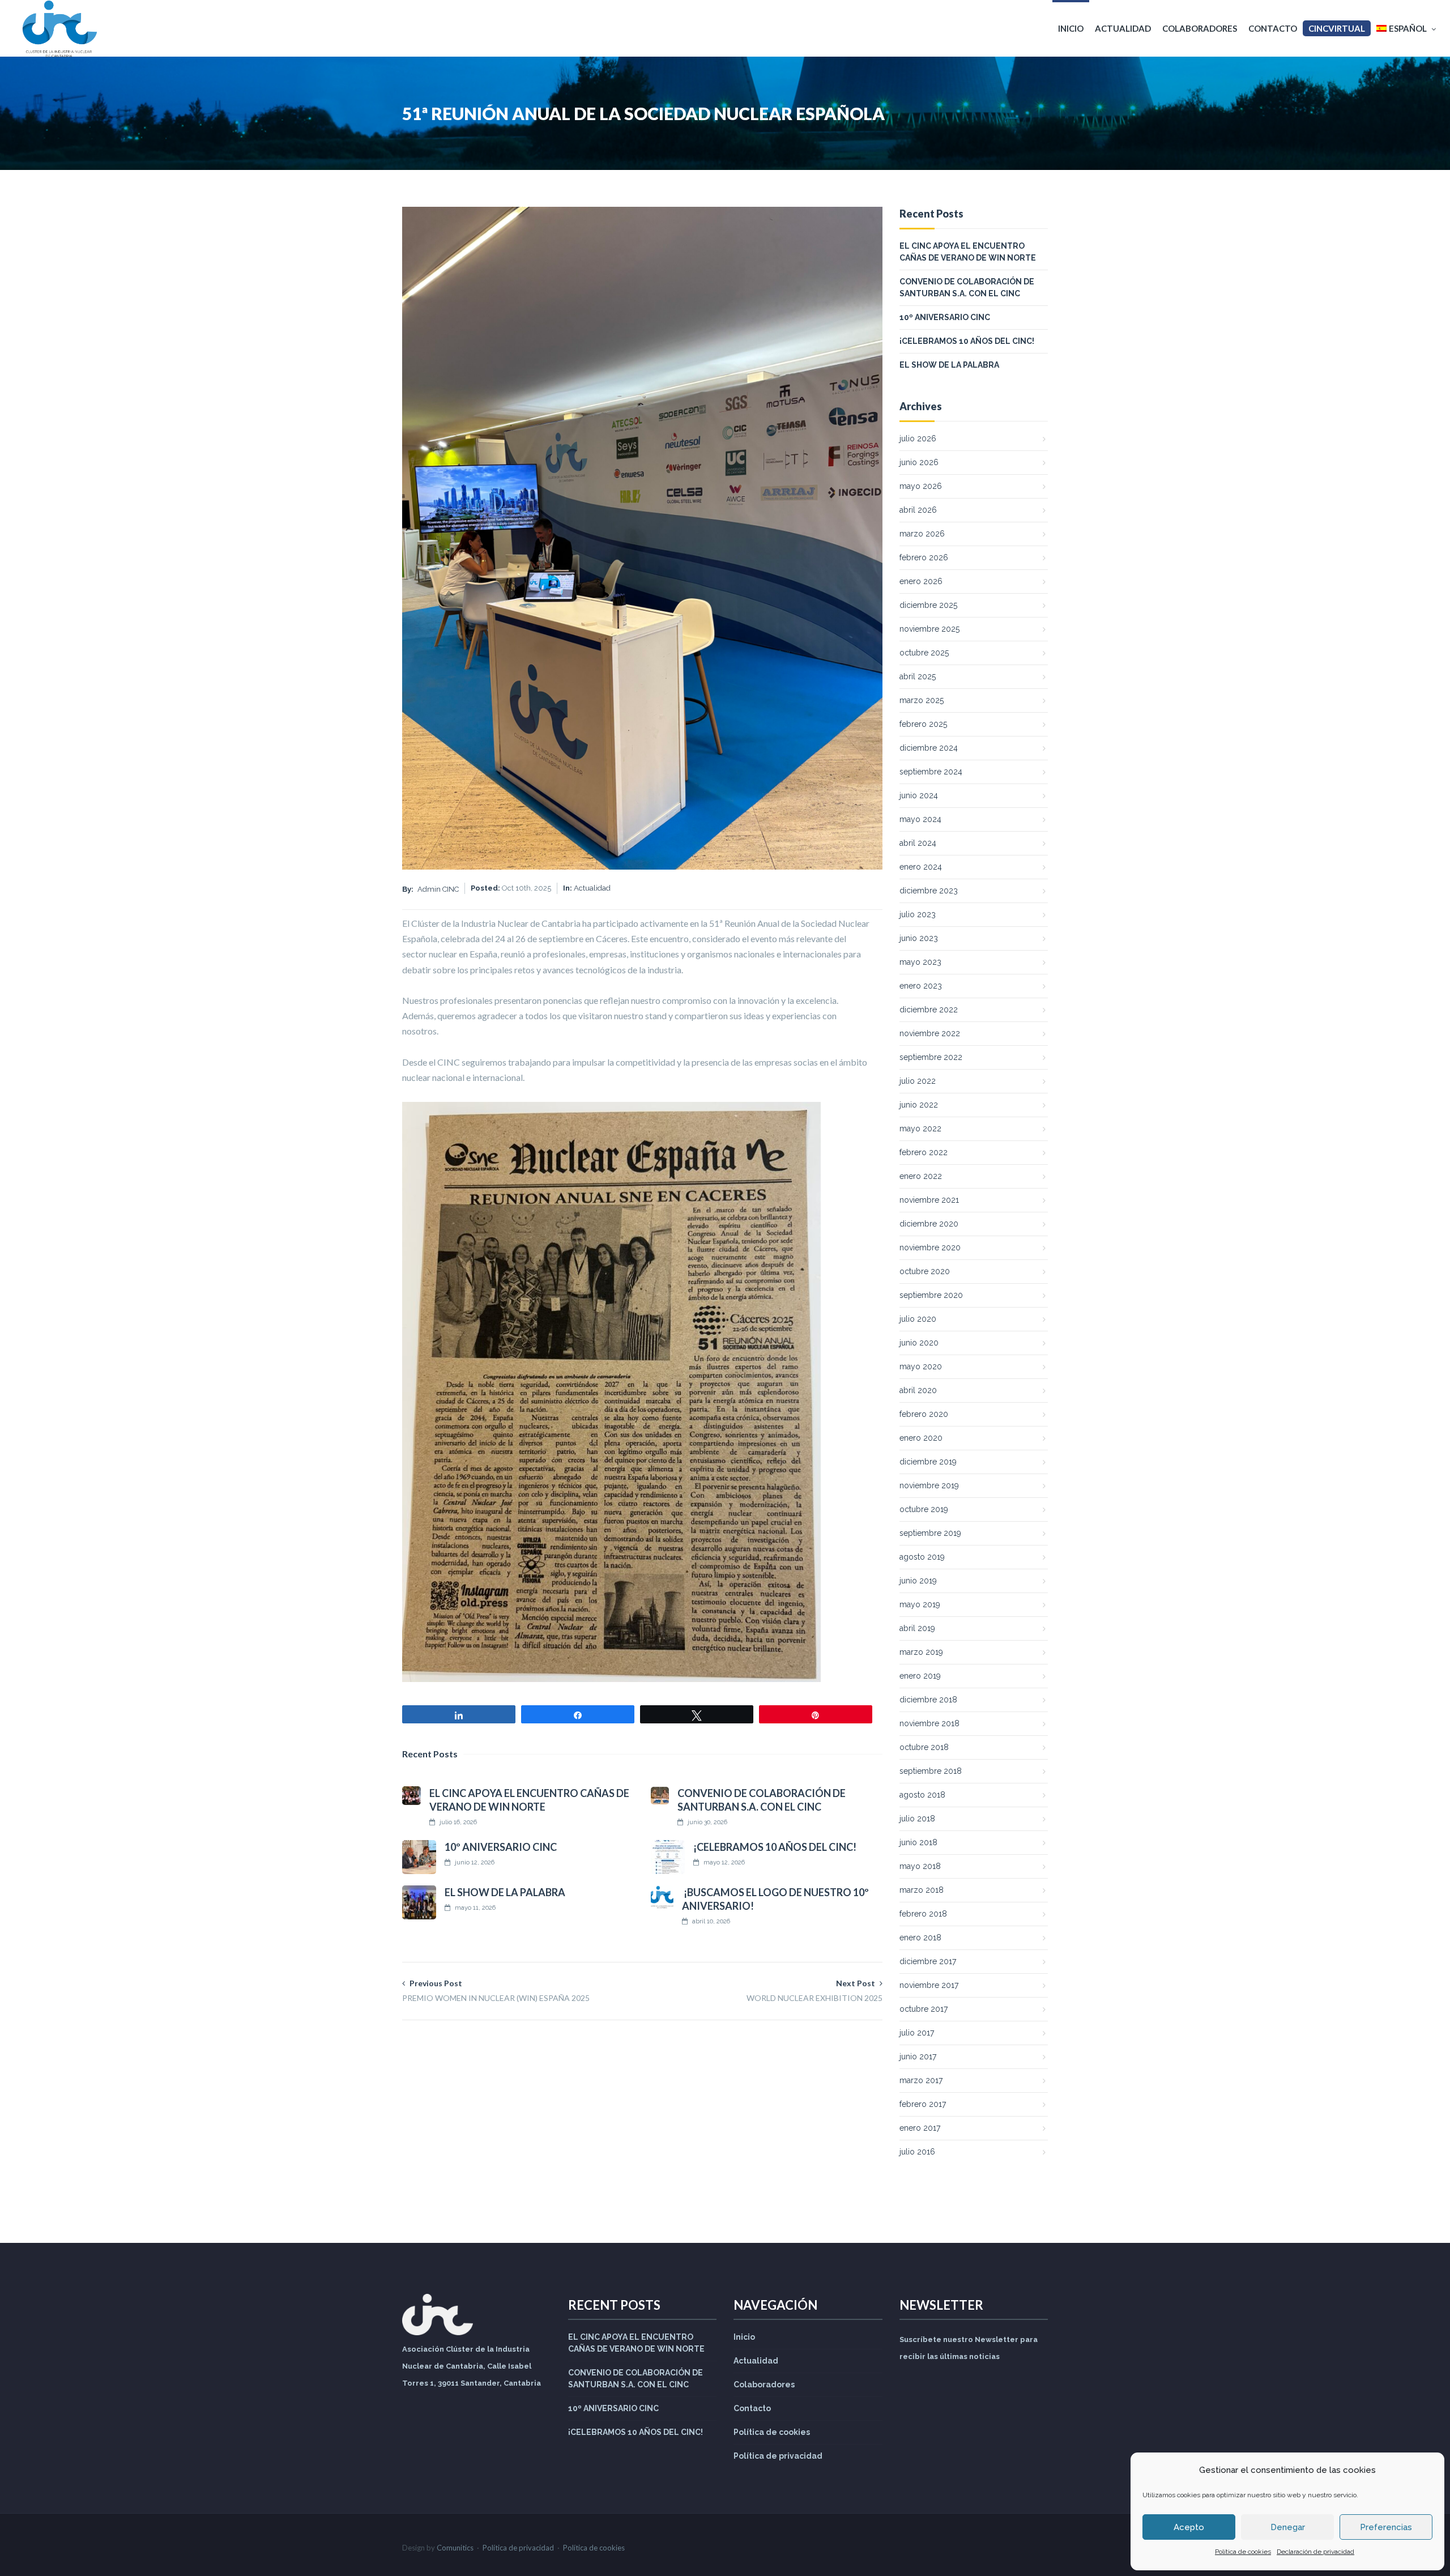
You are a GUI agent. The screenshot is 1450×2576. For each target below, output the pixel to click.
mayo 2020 (921, 1366)
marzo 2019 (921, 1652)
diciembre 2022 (929, 1010)
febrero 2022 (924, 1152)
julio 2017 (917, 2033)
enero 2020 (921, 1438)
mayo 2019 (920, 1604)
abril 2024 (918, 843)
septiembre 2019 (930, 1533)
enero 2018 (920, 1938)
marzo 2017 (921, 2080)
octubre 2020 (925, 1271)
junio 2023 (919, 938)
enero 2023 (921, 986)
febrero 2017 (923, 2104)
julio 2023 (918, 914)
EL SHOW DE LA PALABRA (505, 1892)
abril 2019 (917, 1628)
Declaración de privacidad (1315, 2552)
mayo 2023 (920, 962)
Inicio (1071, 28)
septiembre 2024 (931, 772)
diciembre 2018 (928, 1700)
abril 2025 (918, 676)
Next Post (814, 1990)
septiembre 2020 (931, 1295)
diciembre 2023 (929, 891)
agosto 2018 (922, 1795)
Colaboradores (1200, 28)
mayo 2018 (920, 1866)
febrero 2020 (924, 1414)
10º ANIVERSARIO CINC (501, 1847)
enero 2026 (921, 581)
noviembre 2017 (929, 1985)
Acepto (1189, 2527)
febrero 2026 (924, 557)
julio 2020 (918, 1319)
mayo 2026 (921, 486)
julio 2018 (917, 1819)
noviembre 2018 (929, 1723)
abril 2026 (918, 510)
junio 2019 (918, 1581)
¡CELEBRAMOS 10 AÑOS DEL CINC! (775, 1847)
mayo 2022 (920, 1129)
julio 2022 (918, 1081)
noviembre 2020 (930, 1247)
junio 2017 (918, 2056)
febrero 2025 (923, 724)
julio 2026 (918, 438)
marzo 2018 (922, 1890)
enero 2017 (920, 2128)
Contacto (1273, 28)
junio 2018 (918, 1842)
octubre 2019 (924, 1509)
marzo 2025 (922, 700)
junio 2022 (919, 1105)
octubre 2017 (924, 2009)
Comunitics (455, 2548)
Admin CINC (438, 889)
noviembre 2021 (929, 1200)
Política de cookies (1243, 2552)
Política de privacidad (778, 2456)
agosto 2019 (922, 1557)
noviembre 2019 (929, 1485)
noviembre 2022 (930, 1033)
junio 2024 (919, 795)
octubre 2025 (924, 653)
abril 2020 (918, 1390)
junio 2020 (919, 1343)
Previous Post (496, 1990)
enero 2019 (920, 1676)
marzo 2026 (922, 534)
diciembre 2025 (928, 605)
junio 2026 (919, 462)
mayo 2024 (920, 819)
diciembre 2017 (928, 1961)
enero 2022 (921, 1176)
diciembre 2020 (929, 1224)
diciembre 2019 (928, 1462)
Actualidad (1123, 28)
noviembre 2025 (929, 629)
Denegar (1288, 2527)
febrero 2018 (923, 1914)
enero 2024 (921, 867)
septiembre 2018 (931, 1771)
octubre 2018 (924, 1747)
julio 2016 (917, 2152)
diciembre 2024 (929, 748)
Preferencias (1386, 2527)
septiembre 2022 (931, 1057)
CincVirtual (1337, 28)
